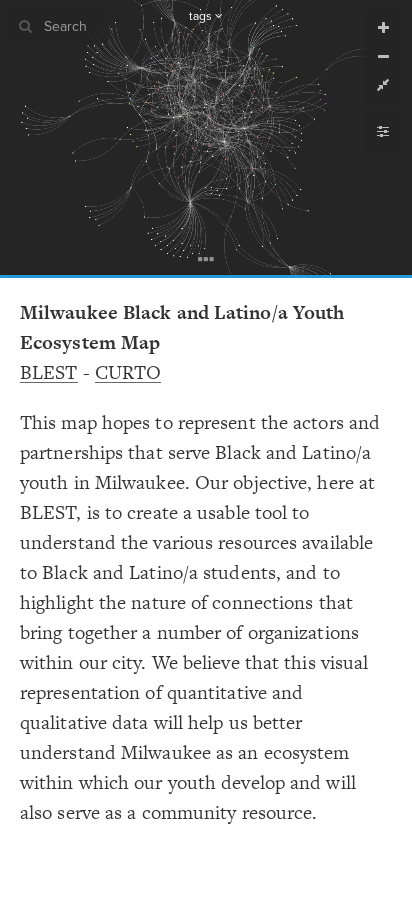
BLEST (49, 372)
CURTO (128, 372)
